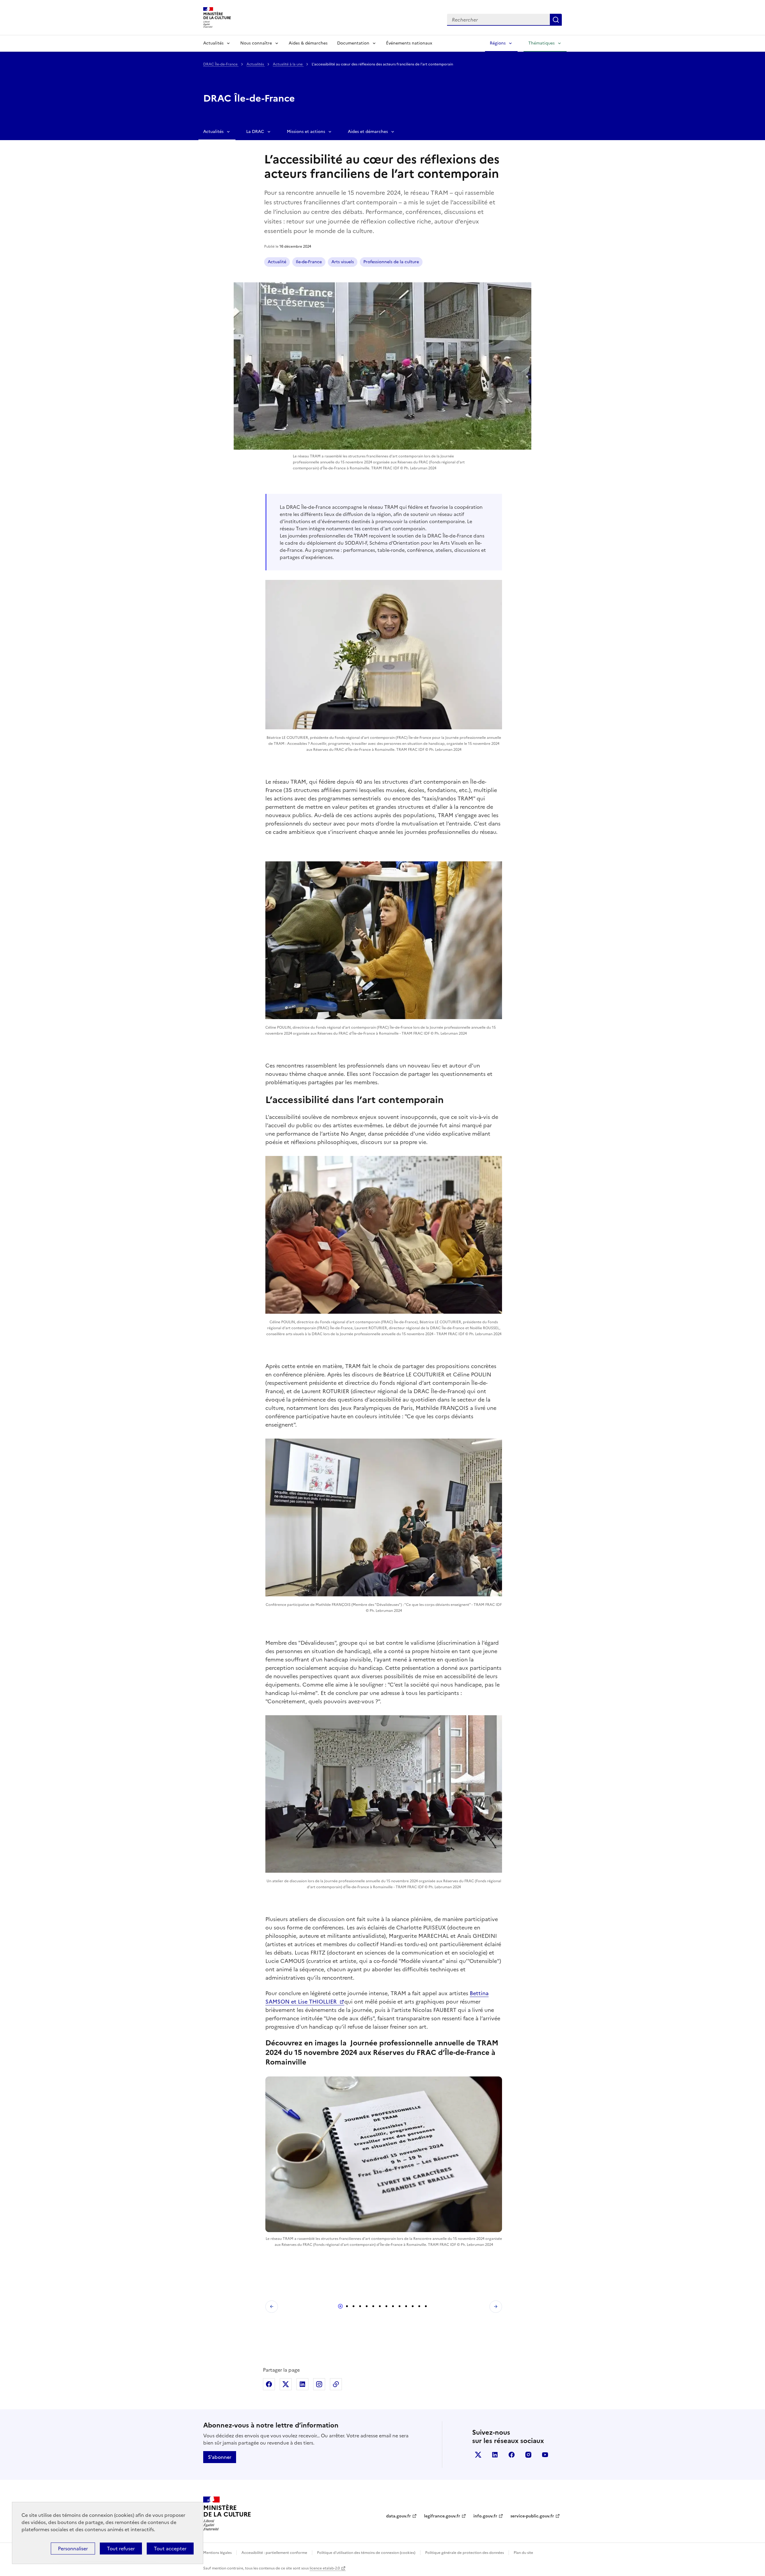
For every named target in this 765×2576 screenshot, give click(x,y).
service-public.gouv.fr (532, 2516)
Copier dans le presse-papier (336, 2384)
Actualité (277, 262)
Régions (498, 43)
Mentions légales (217, 2553)
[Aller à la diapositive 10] (400, 2306)
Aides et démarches (368, 132)
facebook (512, 2455)
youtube (545, 2455)
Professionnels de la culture (391, 262)
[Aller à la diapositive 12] (413, 2306)
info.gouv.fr (485, 2516)
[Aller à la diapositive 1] (340, 2306)
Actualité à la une (288, 64)
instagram (528, 2455)
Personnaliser (73, 2549)
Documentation (353, 43)
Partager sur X (286, 2384)
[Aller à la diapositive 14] (426, 2306)
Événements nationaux (409, 43)
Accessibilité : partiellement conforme (274, 2553)
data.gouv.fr (398, 2516)
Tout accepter (170, 2549)
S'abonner (220, 2457)
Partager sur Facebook (269, 2384)
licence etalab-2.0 (325, 2568)
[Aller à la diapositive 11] (406, 2306)
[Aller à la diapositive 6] (373, 2306)
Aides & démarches (308, 43)
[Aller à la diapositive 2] (347, 2306)
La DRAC (255, 132)
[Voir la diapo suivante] (496, 2307)
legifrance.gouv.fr (442, 2516)
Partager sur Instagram (319, 2384)
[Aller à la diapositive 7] (380, 2306)
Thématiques (541, 43)
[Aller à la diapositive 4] (360, 2306)
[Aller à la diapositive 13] (419, 2306)
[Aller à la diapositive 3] (354, 2306)
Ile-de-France (309, 262)
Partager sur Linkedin (302, 2384)
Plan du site (523, 2553)
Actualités (213, 43)
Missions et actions (306, 132)
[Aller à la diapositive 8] (386, 2306)
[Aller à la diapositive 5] (367, 2306)
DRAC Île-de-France (221, 64)
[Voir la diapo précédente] (272, 2307)
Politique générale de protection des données (465, 2553)
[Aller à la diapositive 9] (393, 2306)
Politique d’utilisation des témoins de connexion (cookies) (366, 2553)
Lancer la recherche (556, 20)
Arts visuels (343, 262)
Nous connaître (256, 43)
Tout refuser (121, 2549)
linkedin (495, 2455)
